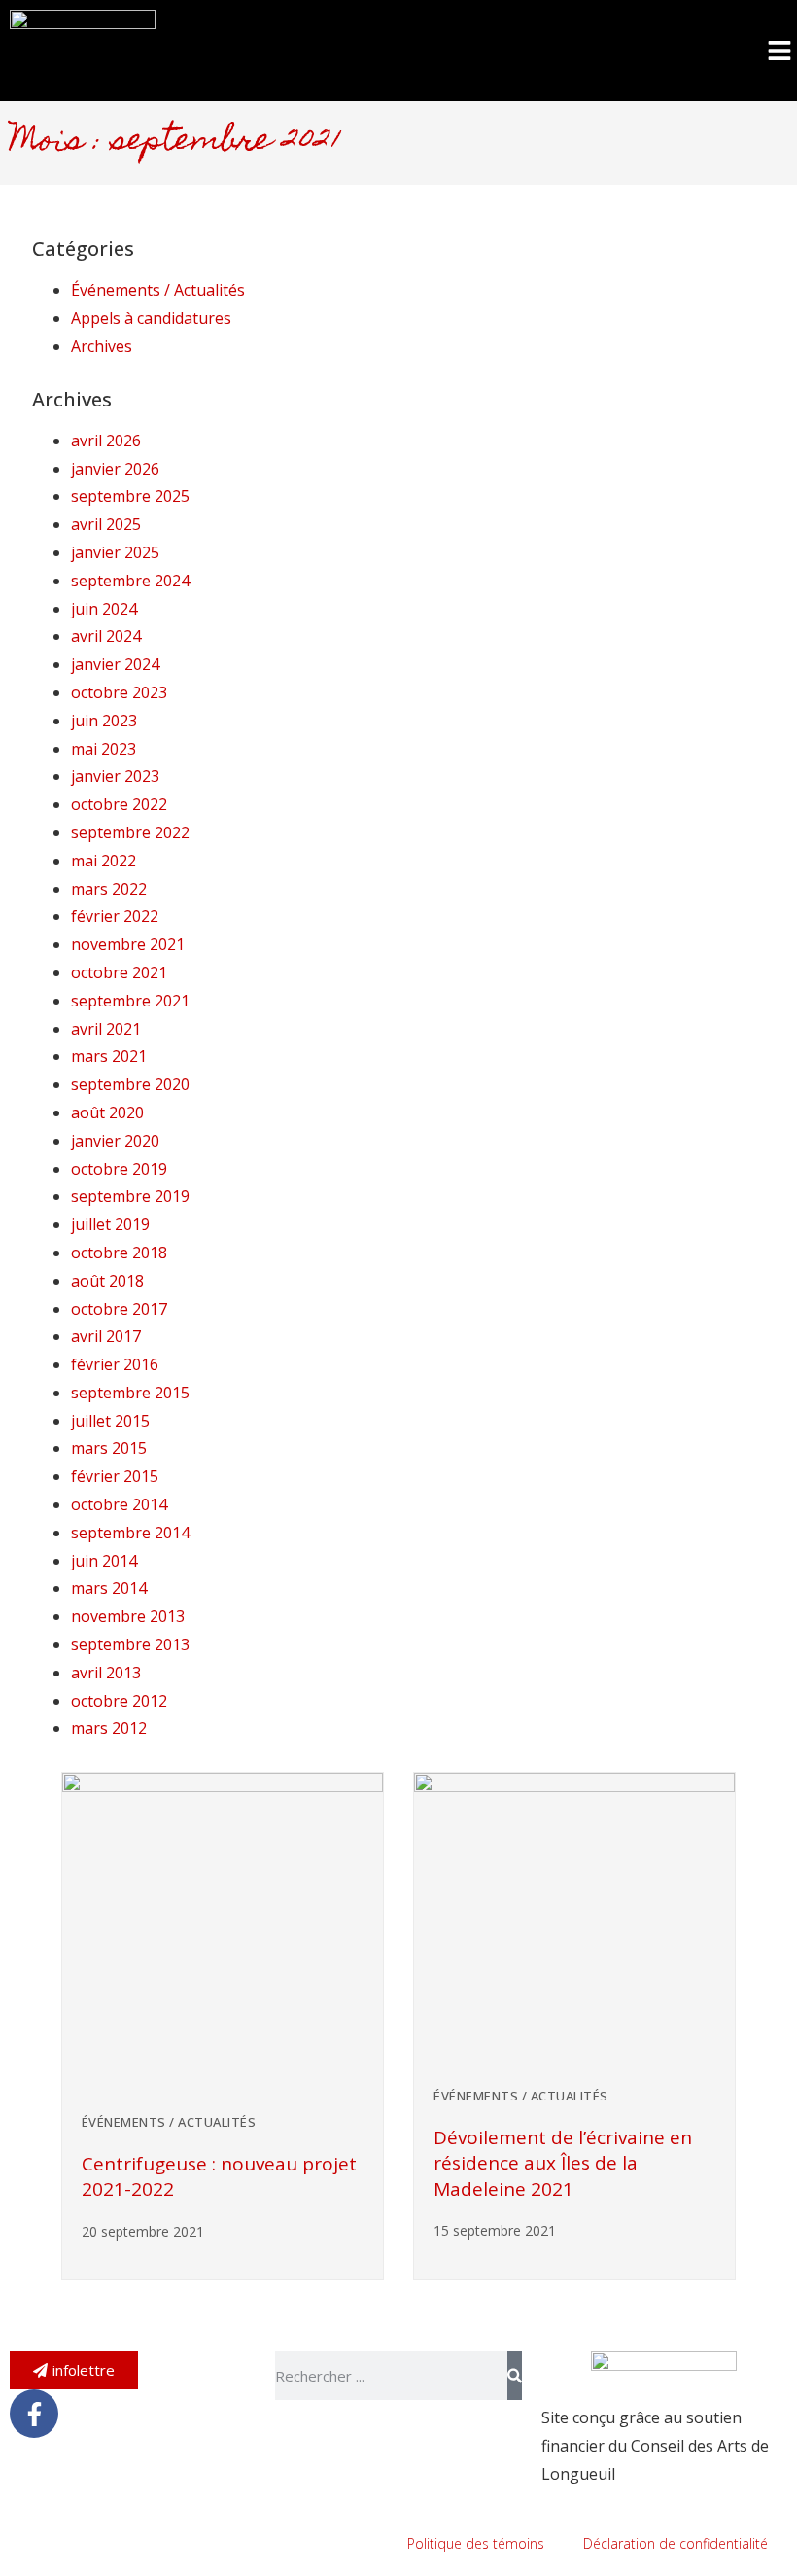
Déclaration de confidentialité (676, 2543)
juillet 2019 (110, 1224)
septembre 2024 (130, 581)
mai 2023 (104, 749)
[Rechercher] (515, 2376)
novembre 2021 (128, 944)
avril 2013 (106, 1673)
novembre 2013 (128, 1616)
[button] (779, 50)
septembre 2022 (130, 832)
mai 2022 (104, 861)
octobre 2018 (119, 1253)
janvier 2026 (115, 469)
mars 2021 (109, 1056)
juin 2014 (104, 1561)
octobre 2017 (119, 1309)
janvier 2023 (115, 776)
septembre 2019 (130, 1196)
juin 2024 (104, 609)
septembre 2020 (130, 1084)
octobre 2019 (119, 1169)
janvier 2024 (115, 664)
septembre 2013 (130, 1644)
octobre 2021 (119, 972)
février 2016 (115, 1364)
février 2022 (115, 916)
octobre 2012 (119, 1701)
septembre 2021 (130, 1001)
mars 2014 (109, 1588)
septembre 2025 (130, 496)
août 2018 (107, 1281)
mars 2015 (109, 1448)
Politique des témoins (476, 2543)
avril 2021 (106, 1029)
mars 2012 (109, 1728)
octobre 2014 (119, 1504)
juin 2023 (104, 721)
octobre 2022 (119, 804)
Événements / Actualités (158, 290)
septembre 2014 (130, 1533)
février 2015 (115, 1476)
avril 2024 (106, 636)
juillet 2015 (110, 1421)
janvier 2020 (115, 1141)
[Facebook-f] (34, 2414)
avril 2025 (106, 524)
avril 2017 (106, 1336)
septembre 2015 (130, 1393)
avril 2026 (106, 441)
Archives (102, 346)
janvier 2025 (115, 552)
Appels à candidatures (151, 318)
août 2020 (107, 1112)
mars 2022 (109, 889)
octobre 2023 (119, 692)
